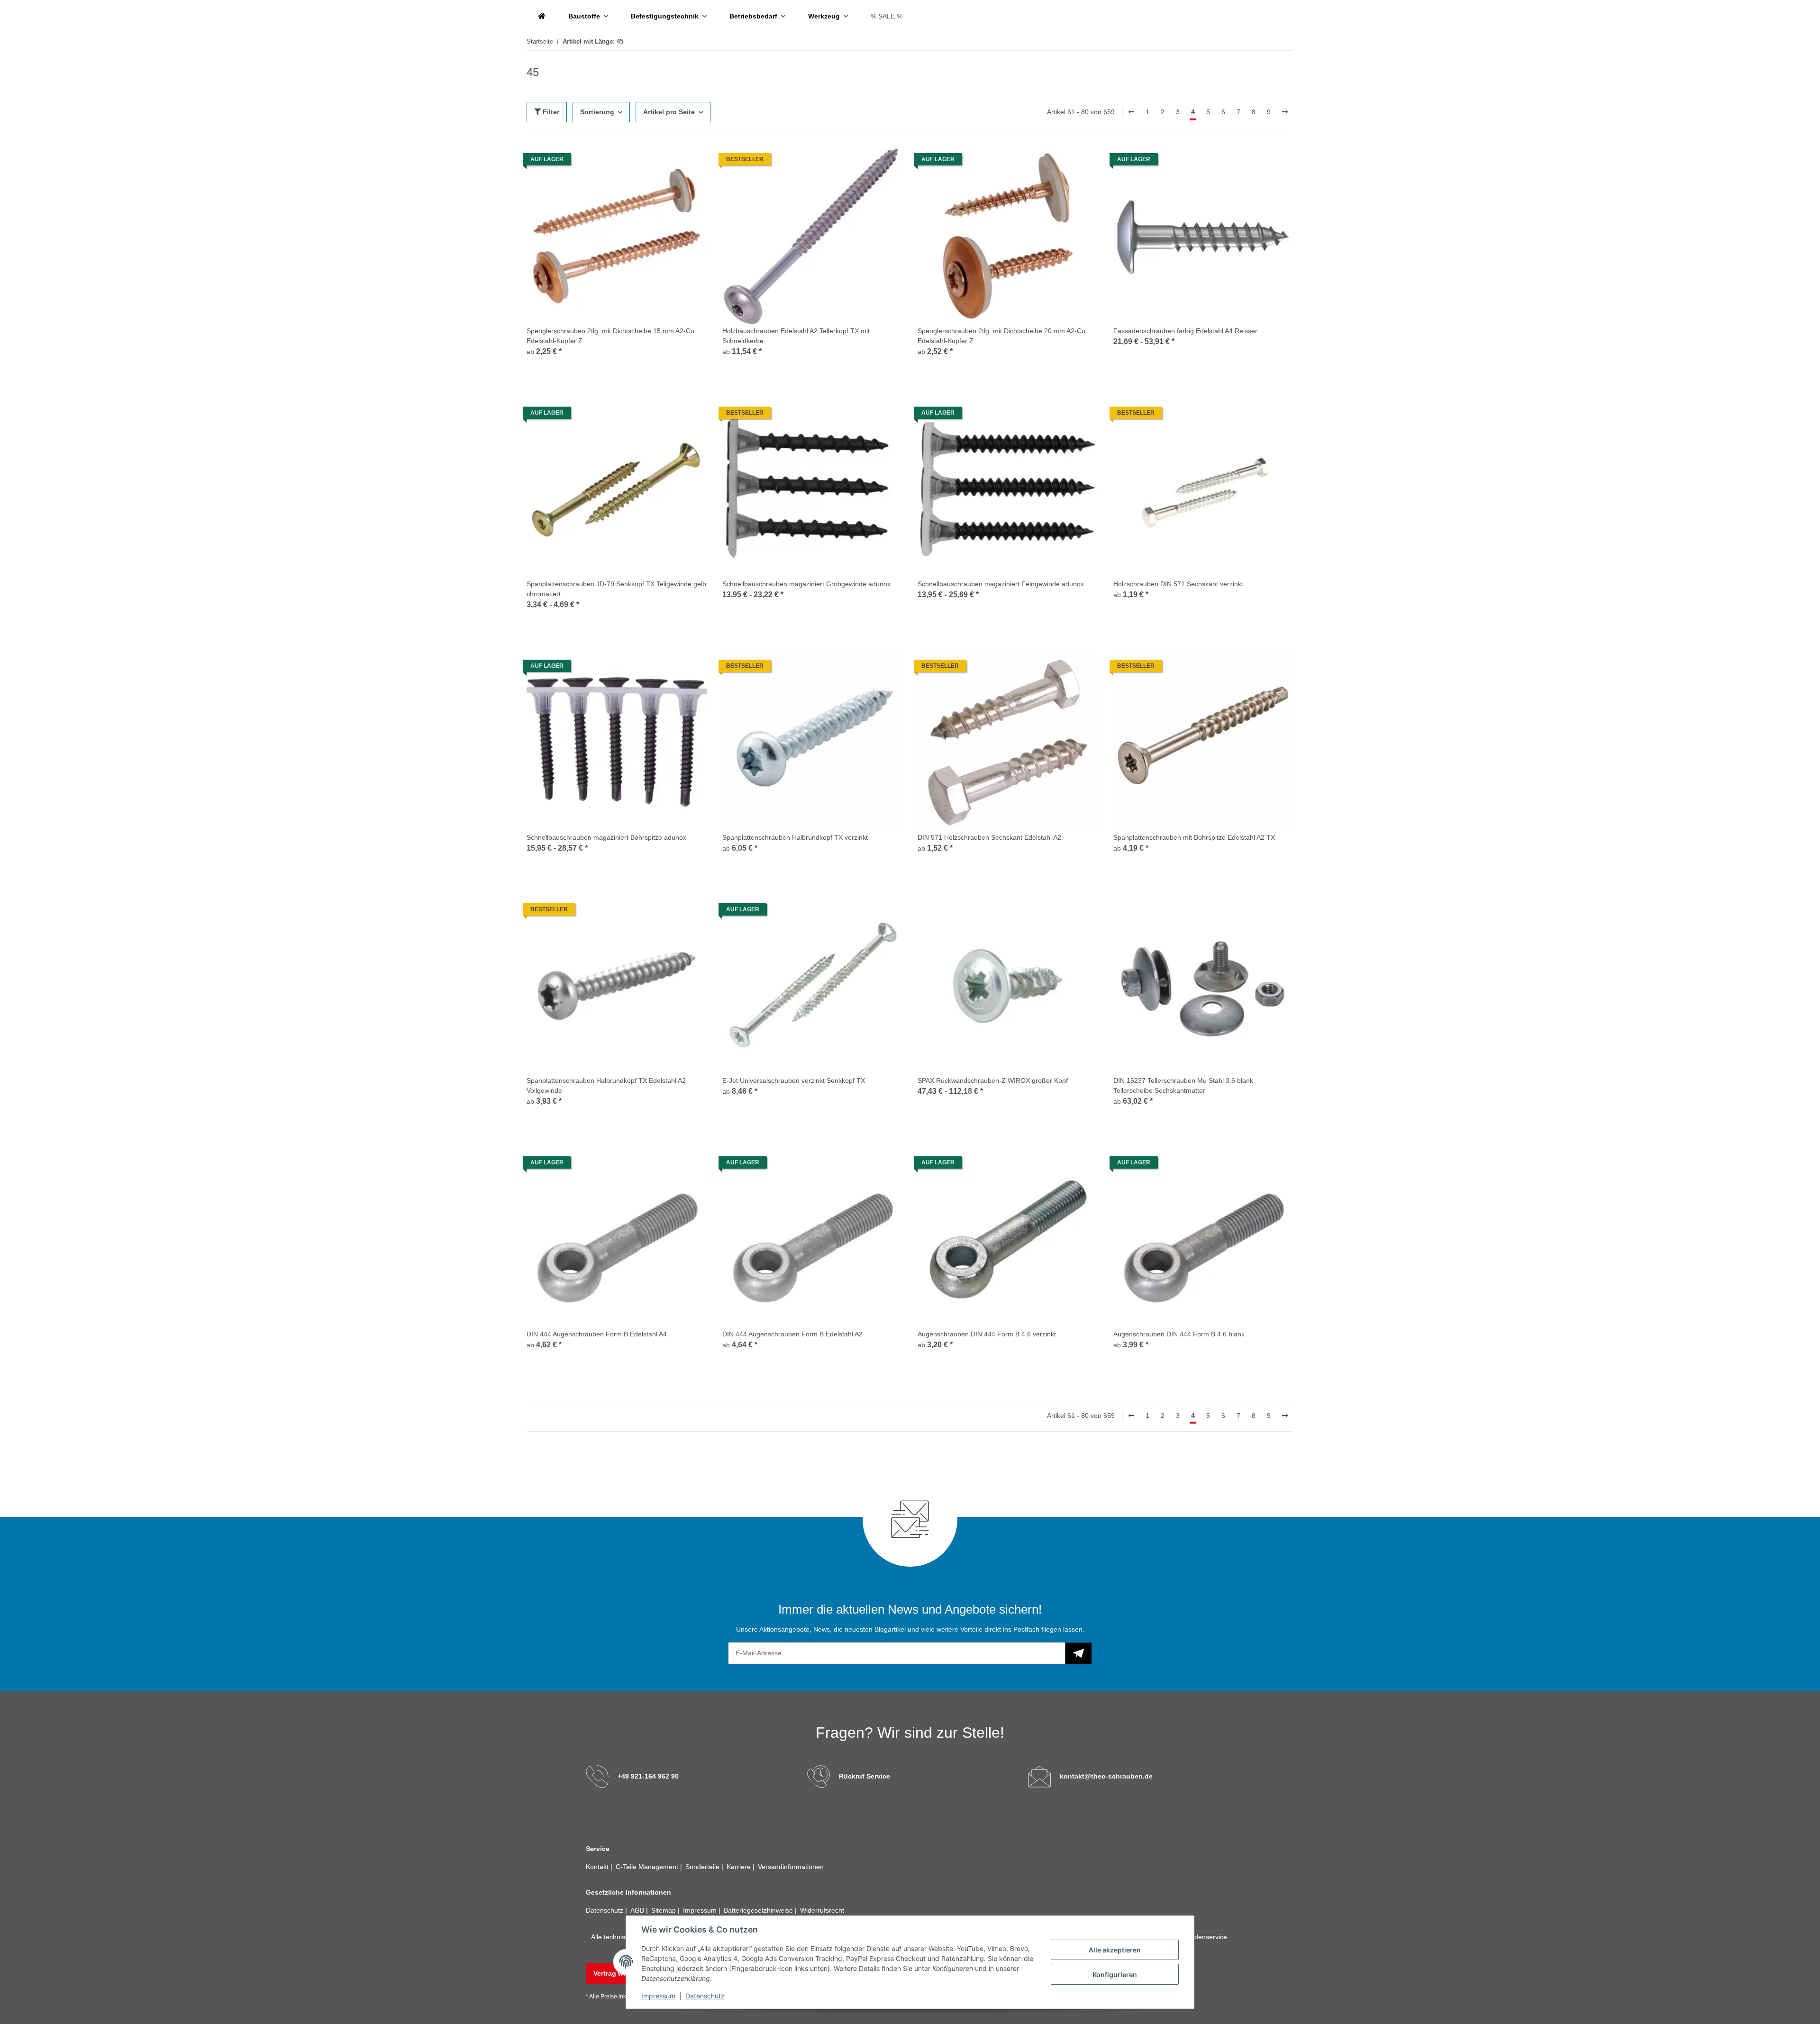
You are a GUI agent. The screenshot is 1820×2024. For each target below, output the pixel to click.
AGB (638, 1910)
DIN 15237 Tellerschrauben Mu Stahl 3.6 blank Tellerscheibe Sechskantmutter (1183, 1085)
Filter (550, 112)
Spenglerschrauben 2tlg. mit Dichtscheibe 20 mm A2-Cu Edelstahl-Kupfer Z (1001, 336)
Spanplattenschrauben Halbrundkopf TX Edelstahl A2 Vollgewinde (606, 1085)
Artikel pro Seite (669, 112)
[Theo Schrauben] (542, 16)
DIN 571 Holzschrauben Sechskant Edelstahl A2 (989, 837)
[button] (617, 257)
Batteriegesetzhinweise (759, 1910)
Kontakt (598, 1867)
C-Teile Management (648, 1867)
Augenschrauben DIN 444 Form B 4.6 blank (1179, 1334)
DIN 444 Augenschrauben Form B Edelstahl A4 (597, 1334)
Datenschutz (705, 1996)
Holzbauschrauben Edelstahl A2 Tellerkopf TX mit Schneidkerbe (796, 336)
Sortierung (597, 112)
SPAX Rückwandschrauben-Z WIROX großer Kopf (993, 1080)
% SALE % (887, 16)
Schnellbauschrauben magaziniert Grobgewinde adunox (806, 584)
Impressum (658, 1996)
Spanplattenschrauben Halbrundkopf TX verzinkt (795, 837)
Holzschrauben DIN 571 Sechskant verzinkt (1178, 584)
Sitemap (664, 1910)
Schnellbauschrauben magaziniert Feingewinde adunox (1001, 584)
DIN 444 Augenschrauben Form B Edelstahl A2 (792, 1334)
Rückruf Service (864, 1776)
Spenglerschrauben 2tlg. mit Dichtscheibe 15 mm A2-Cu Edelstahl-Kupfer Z (610, 336)
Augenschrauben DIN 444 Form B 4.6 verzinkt (987, 1334)
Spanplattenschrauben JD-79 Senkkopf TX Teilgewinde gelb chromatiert (616, 589)
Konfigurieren (1115, 1974)
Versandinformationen (791, 1867)
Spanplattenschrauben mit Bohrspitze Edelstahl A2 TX (1194, 837)
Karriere (740, 1867)
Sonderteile (703, 1867)
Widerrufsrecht (822, 1910)
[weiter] (1285, 112)
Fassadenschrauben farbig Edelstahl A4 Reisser (1185, 331)
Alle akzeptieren (1115, 1950)
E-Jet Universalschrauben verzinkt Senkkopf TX (794, 1080)
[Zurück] (1131, 112)
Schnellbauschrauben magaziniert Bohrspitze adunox (606, 837)
